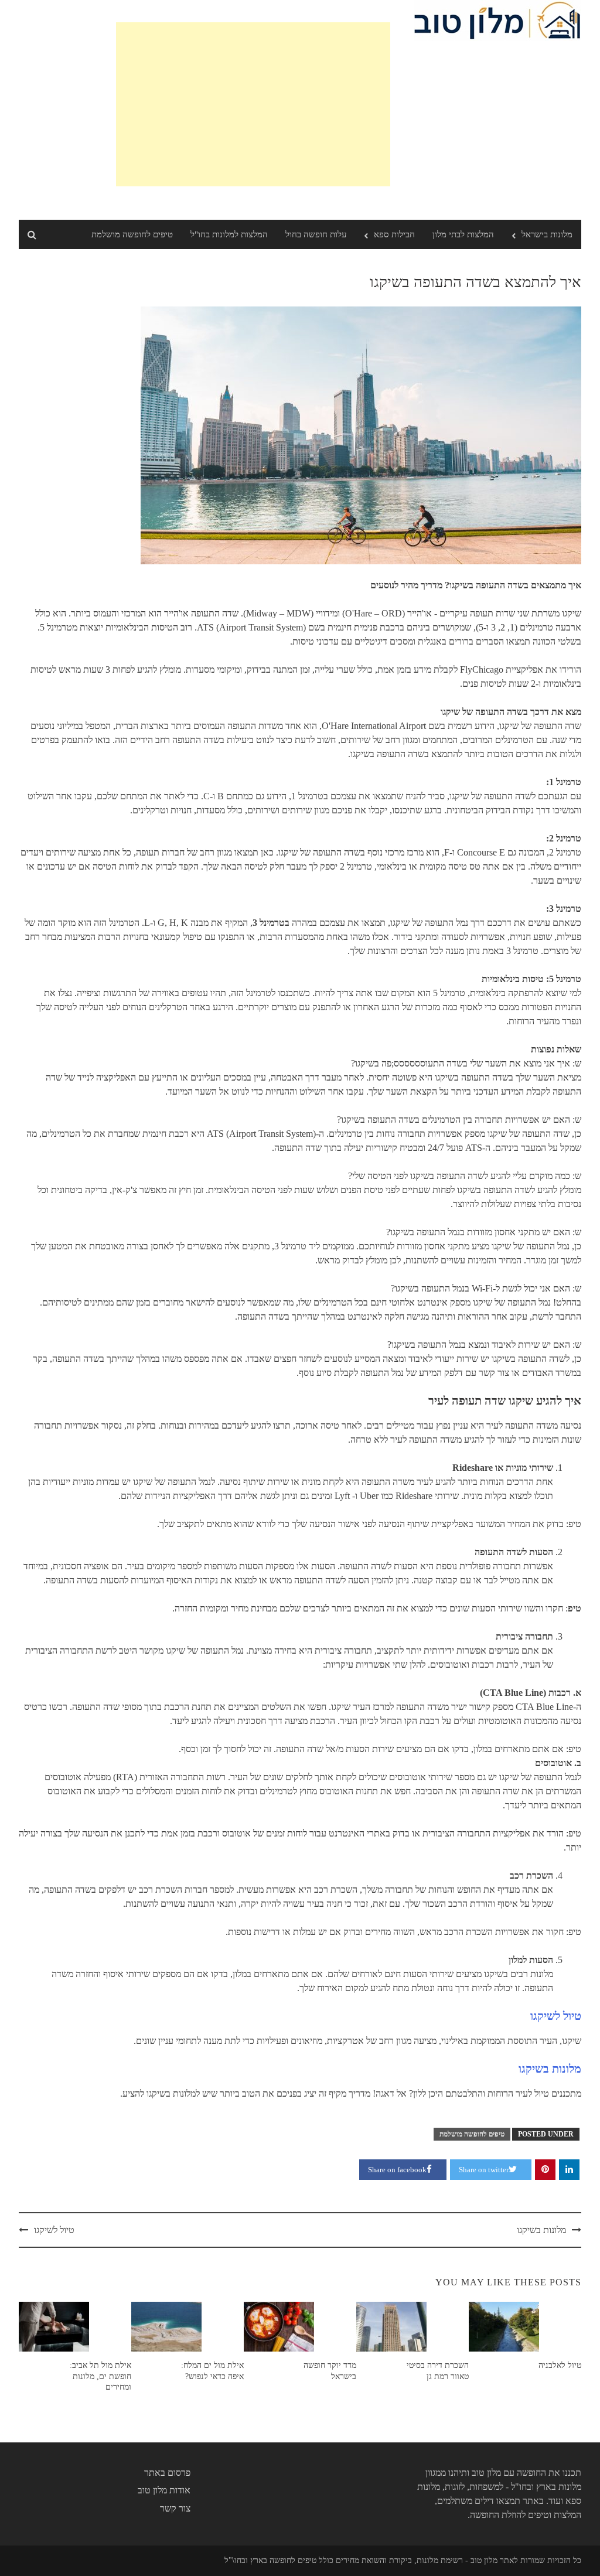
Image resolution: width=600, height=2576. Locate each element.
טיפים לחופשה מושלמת (132, 234)
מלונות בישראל (547, 234)
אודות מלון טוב (164, 2490)
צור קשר (175, 2508)
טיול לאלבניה (560, 2365)
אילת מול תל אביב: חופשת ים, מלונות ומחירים (100, 2376)
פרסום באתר (167, 2473)
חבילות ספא (394, 234)
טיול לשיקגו (556, 2016)
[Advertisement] (253, 104)
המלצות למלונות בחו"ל (229, 234)
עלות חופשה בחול (316, 234)
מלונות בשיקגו (550, 2069)
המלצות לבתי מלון (463, 234)
